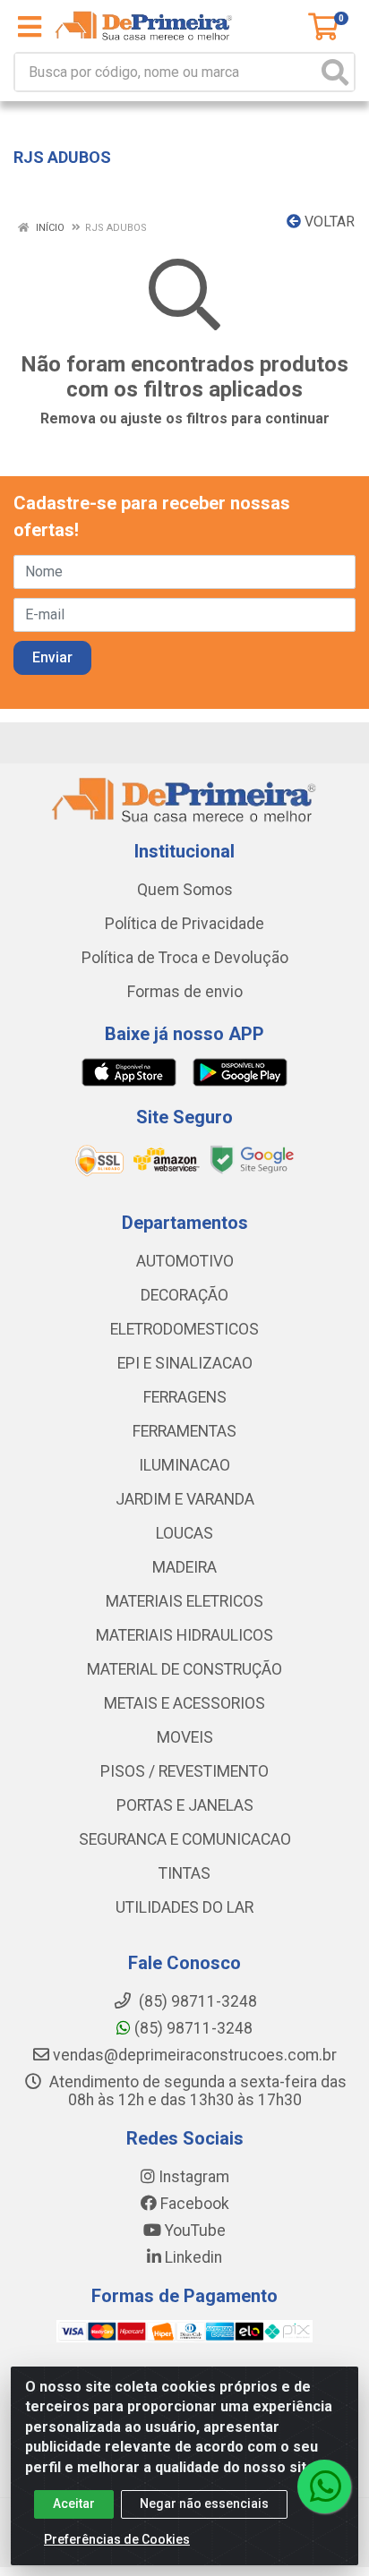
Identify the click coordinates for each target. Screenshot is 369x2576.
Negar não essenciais (204, 2503)
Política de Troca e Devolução (185, 958)
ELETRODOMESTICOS (184, 1329)
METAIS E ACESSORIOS (184, 1703)
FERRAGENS (185, 1397)
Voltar (328, 222)
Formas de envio (185, 992)
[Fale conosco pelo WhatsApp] (324, 2486)
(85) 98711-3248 (192, 2028)
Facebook (193, 2204)
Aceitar (74, 2503)
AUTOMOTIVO (185, 1261)
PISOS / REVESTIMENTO (184, 1771)
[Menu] (30, 27)
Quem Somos (185, 890)
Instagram (192, 2177)
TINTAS (184, 1873)
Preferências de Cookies (117, 2539)
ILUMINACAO (184, 1465)
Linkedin (192, 2257)
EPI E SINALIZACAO (185, 1363)
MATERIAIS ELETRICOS (184, 1601)
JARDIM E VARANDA (185, 1499)
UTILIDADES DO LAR (184, 1907)
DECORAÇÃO (184, 1295)
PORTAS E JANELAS (185, 1805)
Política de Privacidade (184, 924)
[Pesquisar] (335, 72)
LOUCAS (184, 1533)
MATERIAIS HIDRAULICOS (184, 1635)
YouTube (193, 2231)
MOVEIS (185, 1737)
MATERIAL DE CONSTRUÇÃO (184, 1669)
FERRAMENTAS (184, 1431)
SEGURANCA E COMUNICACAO (185, 1839)
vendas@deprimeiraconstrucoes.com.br (193, 2055)
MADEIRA (184, 1567)
